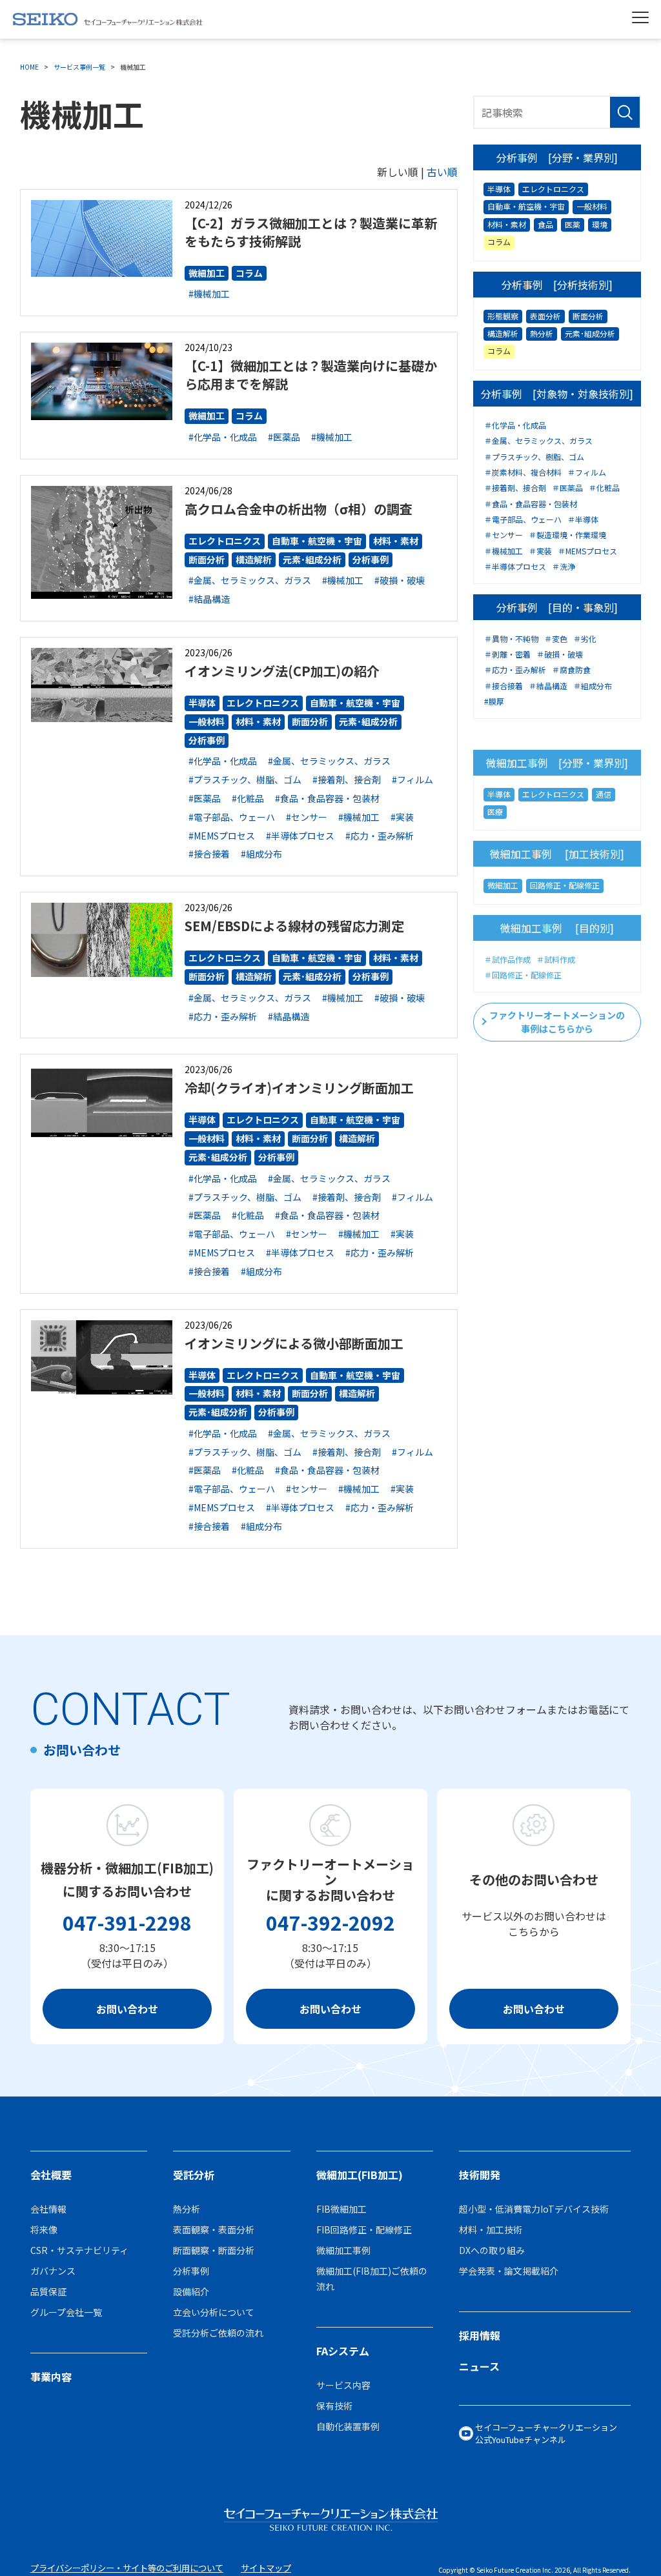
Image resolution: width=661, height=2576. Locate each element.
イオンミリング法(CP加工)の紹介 (282, 671)
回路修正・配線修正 (565, 885)
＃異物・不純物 (511, 639)
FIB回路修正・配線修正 (364, 2229)
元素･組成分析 (312, 559)
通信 (604, 794)
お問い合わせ (127, 2009)
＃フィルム (587, 472)
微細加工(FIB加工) (360, 2175)
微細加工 (207, 273)
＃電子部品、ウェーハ (523, 519)
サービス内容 (343, 2385)
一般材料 (207, 721)
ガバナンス (53, 2271)
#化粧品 (248, 798)
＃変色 (556, 639)
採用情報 (480, 2335)
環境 (600, 224)
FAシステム (343, 2351)
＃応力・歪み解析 (515, 670)
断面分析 (207, 559)
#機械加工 (209, 294)
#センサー (307, 817)
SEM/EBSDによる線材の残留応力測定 (294, 926)
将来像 (44, 2229)
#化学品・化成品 (223, 437)
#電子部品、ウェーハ (232, 817)
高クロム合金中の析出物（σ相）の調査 (299, 509)
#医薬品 (284, 437)
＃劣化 (585, 639)
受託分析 (194, 2175)
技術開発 (480, 2175)
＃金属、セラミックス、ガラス (538, 441)
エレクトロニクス (225, 541)
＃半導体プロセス (515, 567)
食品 (545, 224)
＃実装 (540, 551)
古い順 (442, 172)
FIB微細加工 (341, 2209)
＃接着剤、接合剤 (515, 488)
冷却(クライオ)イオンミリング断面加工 (299, 1088)
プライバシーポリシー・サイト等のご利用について (127, 2568)
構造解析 (254, 559)
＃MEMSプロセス (587, 551)
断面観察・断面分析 (214, 2250)
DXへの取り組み (492, 2250)
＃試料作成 (556, 960)
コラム (249, 273)
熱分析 (542, 333)
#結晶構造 (209, 599)
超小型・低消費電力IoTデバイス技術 (534, 2209)
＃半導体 (583, 519)
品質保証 (48, 2291)
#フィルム (412, 780)
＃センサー (503, 535)
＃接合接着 (503, 686)
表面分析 (545, 316)
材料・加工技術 (491, 2229)
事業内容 (51, 2377)
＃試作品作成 (507, 960)
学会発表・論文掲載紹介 (509, 2271)
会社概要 (51, 2175)
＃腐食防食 (571, 670)
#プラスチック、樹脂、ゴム (245, 780)
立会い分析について (214, 2312)
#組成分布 (261, 854)
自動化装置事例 (348, 2426)
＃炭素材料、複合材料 (523, 472)
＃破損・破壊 (560, 654)
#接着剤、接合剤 (347, 780)
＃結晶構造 (548, 686)
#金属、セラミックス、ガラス (250, 580)
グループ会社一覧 (66, 2312)
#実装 (402, 817)
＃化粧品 (604, 488)
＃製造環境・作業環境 (567, 535)
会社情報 (48, 2209)
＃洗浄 (564, 567)
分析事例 (371, 559)
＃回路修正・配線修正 (523, 975)
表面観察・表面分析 (214, 2229)
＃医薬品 (567, 488)
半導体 (202, 703)
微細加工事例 (343, 2250)
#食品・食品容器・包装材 (327, 798)
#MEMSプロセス (222, 836)
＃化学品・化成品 (515, 425)
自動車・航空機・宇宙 (317, 541)
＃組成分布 (593, 686)
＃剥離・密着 (507, 654)
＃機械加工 (503, 551)
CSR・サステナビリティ (79, 2250)
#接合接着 (209, 854)
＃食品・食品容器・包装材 (531, 504)
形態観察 (503, 316)
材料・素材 (396, 541)
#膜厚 (494, 701)
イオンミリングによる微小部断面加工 (294, 1343)
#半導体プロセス (300, 836)
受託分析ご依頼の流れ (218, 2333)
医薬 (573, 224)
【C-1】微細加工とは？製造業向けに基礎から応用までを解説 (311, 375)
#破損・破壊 (400, 580)
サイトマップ (266, 2568)
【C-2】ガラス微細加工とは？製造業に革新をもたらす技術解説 (311, 232)
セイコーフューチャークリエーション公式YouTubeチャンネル (546, 2434)
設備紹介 (191, 2291)
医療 (495, 811)
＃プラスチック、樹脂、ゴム (534, 457)
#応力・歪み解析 (380, 836)
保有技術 (334, 2406)
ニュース (479, 2366)
